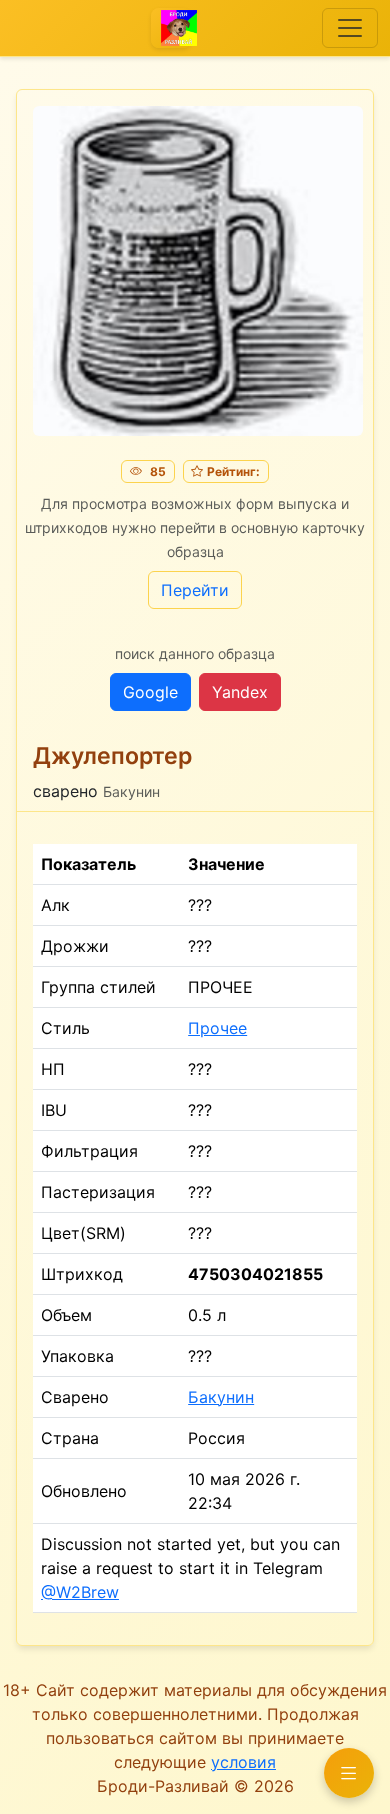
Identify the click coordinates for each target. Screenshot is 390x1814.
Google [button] (150, 692)
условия (243, 1762)
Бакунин (221, 1397)
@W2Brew (80, 1592)
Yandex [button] (240, 692)
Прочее (217, 1028)
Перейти (195, 590)
